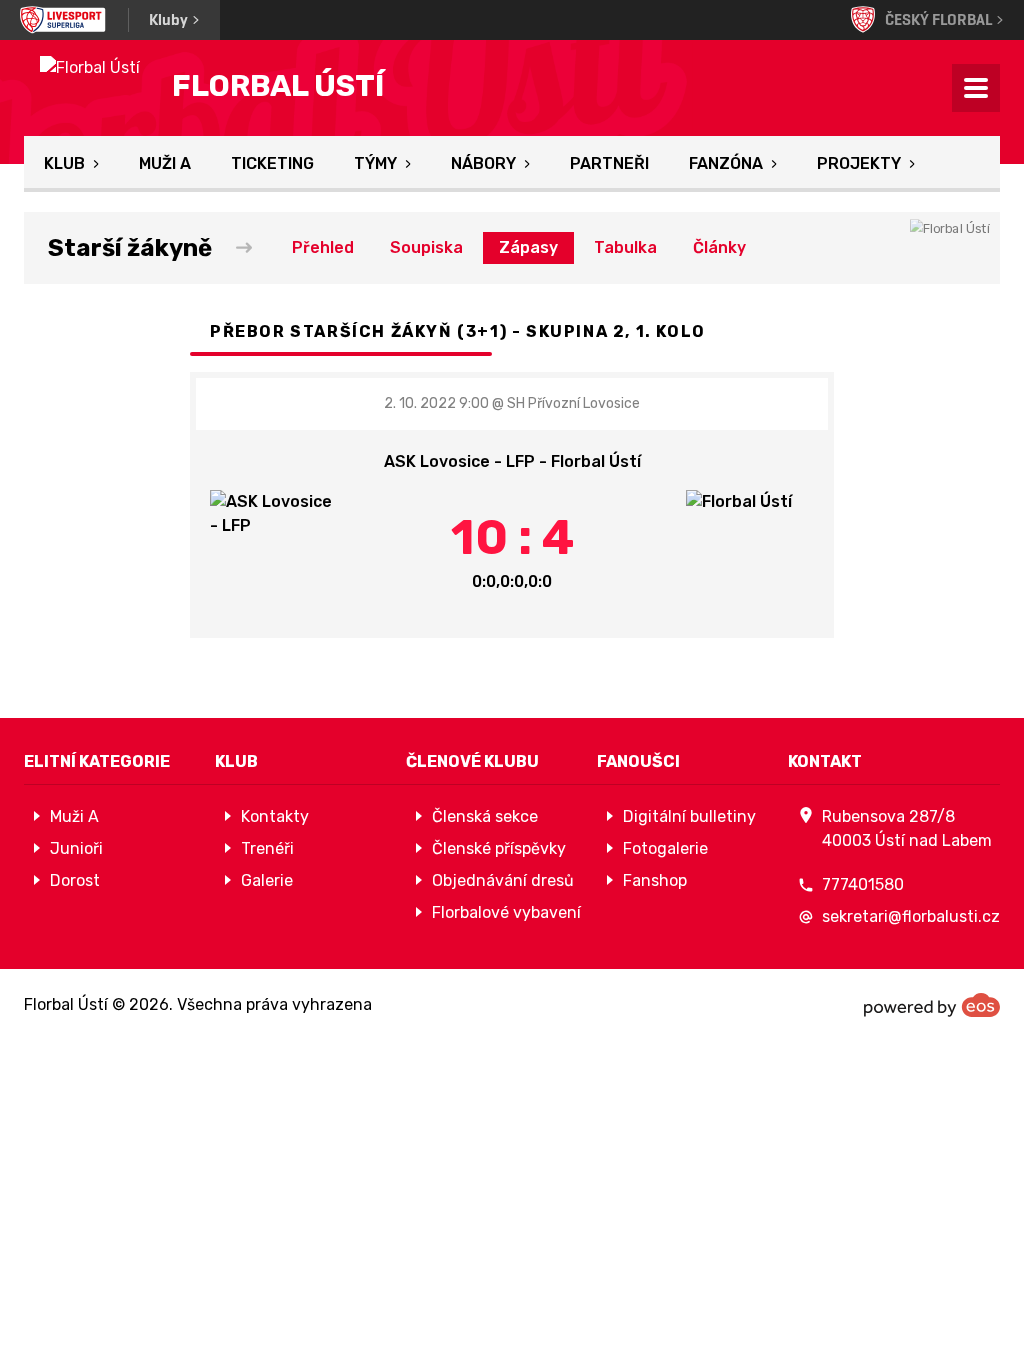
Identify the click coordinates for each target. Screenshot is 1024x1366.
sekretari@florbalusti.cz (911, 916)
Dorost (75, 880)
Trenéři (267, 848)
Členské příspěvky (499, 848)
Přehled (323, 247)
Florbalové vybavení (506, 912)
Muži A (165, 163)
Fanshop (655, 880)
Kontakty (275, 816)
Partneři (609, 163)
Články (719, 247)
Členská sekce (485, 816)
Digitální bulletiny (689, 816)
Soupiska (426, 247)
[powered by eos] (932, 1005)
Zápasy (528, 247)
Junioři (76, 848)
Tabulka (625, 247)
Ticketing (272, 163)
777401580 (863, 884)
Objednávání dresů (503, 880)
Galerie (267, 880)
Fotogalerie (665, 848)
